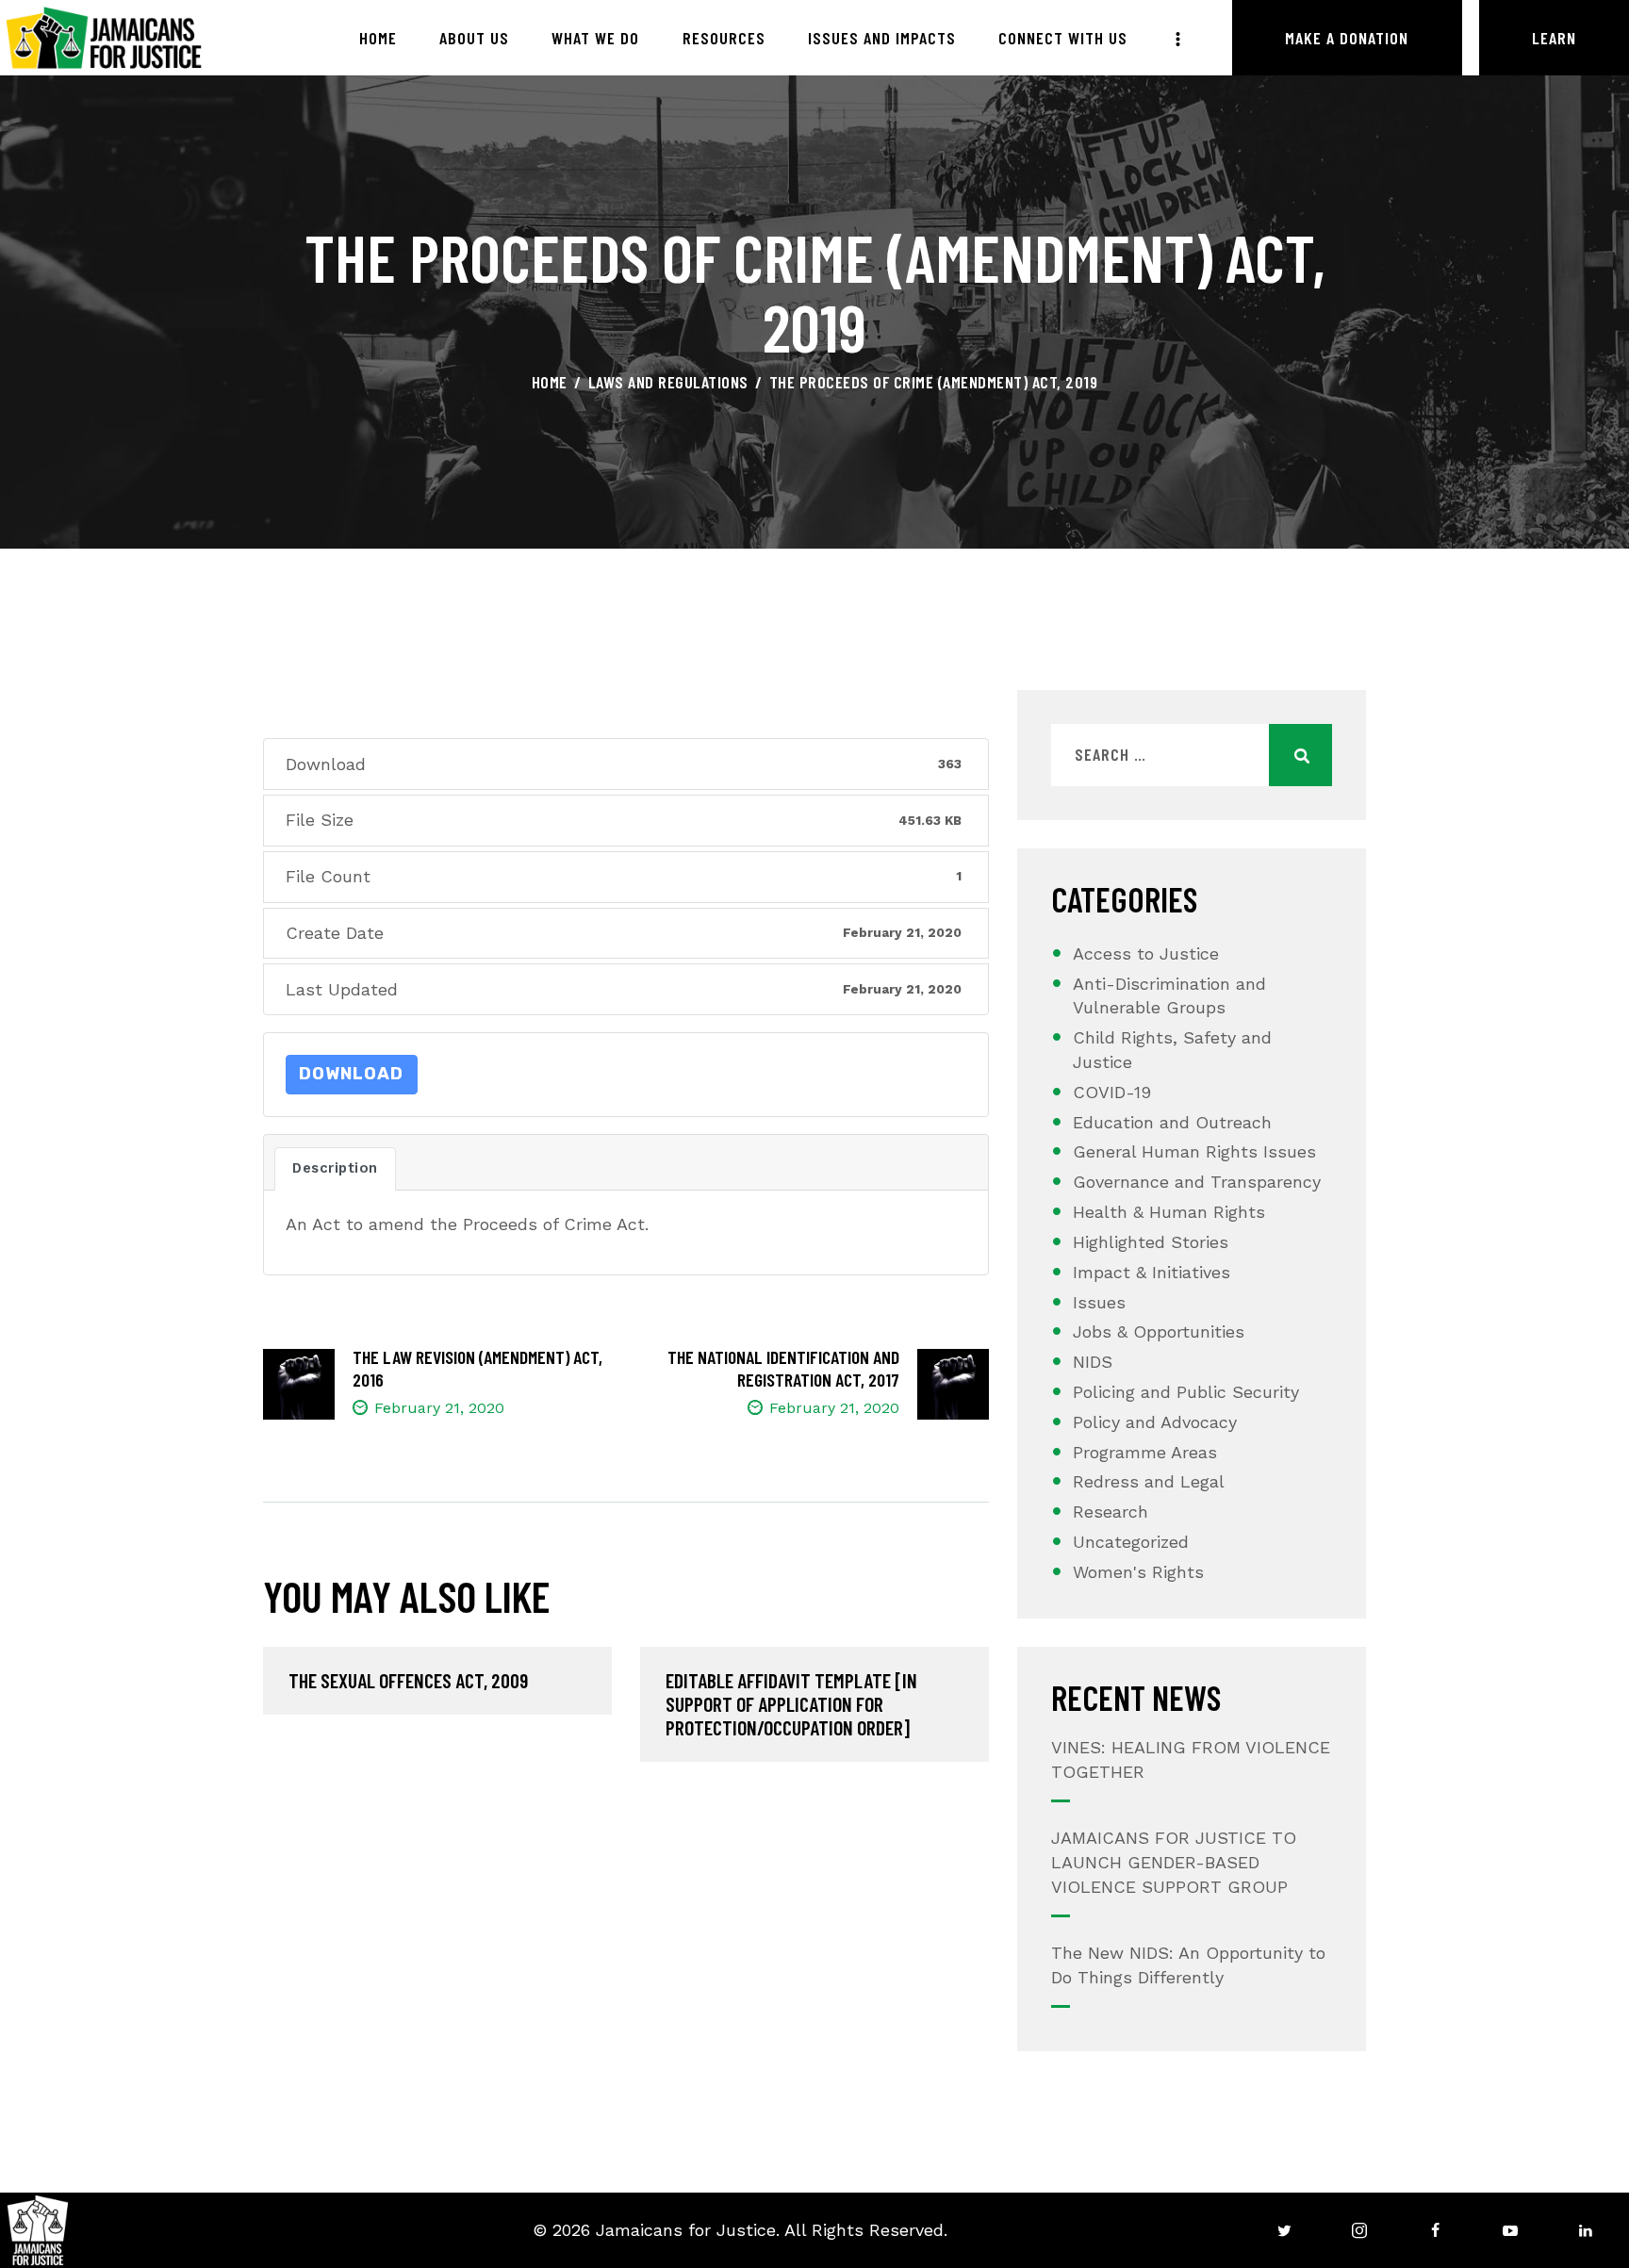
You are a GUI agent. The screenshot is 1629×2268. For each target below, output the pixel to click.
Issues (1099, 1302)
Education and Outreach (1172, 1122)
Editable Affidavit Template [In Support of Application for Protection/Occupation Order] (791, 1704)
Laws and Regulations (668, 382)
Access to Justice (1146, 953)
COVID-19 (1112, 1092)
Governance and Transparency (1197, 1182)
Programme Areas (1145, 1452)
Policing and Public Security (1186, 1392)
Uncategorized (1131, 1542)
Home (550, 382)
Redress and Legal (1149, 1481)
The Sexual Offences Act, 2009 (408, 1680)
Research (1111, 1512)
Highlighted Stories (1151, 1242)
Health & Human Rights (1169, 1212)
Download (351, 1074)
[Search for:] (1192, 755)
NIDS (1093, 1362)
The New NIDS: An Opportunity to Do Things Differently (1188, 1965)
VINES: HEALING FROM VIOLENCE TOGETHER (1191, 1759)
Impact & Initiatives (1152, 1272)
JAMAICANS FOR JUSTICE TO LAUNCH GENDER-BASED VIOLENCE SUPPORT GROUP (1174, 1862)
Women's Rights (1138, 1572)
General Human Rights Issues (1194, 1151)
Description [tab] (335, 1168)
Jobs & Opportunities (1159, 1331)
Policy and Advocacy (1155, 1422)
